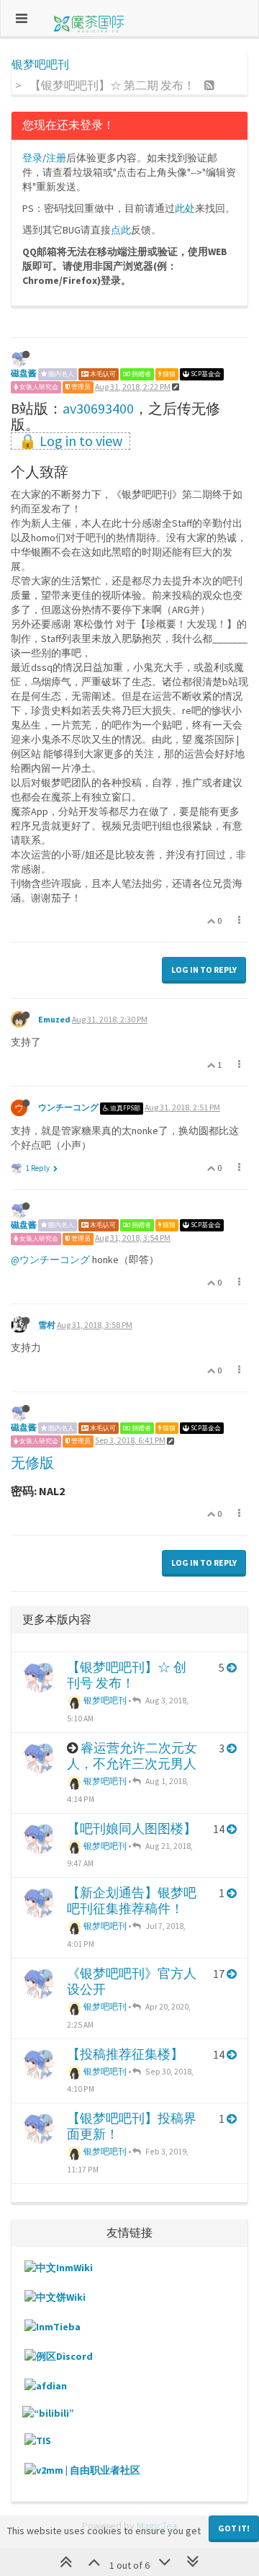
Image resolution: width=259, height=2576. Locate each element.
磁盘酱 (24, 373)
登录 (32, 158)
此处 (185, 208)
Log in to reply (204, 970)
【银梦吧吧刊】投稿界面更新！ (132, 2126)
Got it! (234, 2528)
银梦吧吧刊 (104, 1700)
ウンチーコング (68, 1107)
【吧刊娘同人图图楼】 (132, 1828)
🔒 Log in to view (71, 441)
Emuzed (54, 1019)
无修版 (32, 1462)
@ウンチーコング (50, 1260)
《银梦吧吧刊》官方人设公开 (132, 1981)
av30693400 (98, 408)
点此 (121, 230)
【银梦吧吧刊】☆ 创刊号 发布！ (127, 1675)
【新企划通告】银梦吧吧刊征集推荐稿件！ (132, 1900)
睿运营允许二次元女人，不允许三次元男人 (132, 1756)
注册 (56, 158)
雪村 (47, 1325)
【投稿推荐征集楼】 (125, 2054)
